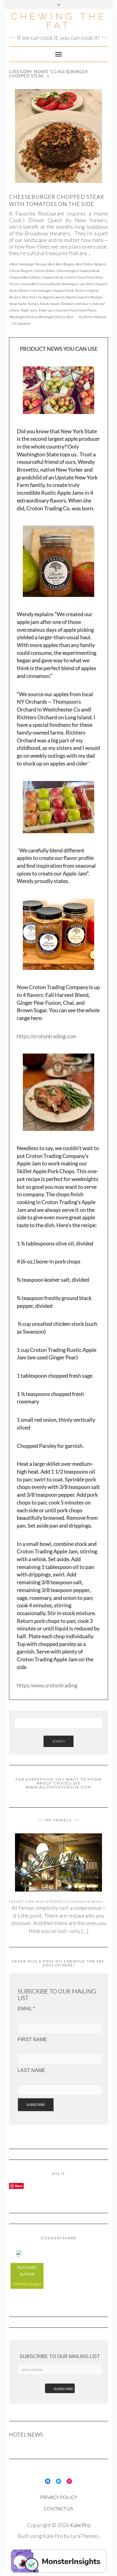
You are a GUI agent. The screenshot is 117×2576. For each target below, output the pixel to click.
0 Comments (21, 323)
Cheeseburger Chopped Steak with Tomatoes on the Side (57, 200)
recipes (35, 2284)
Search (58, 1741)
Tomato (33, 304)
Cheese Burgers (21, 271)
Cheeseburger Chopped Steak (78, 271)
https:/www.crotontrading (47, 1685)
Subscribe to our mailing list (60, 2356)
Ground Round (49, 284)
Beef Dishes (85, 264)
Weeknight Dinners (23, 317)
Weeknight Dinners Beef (56, 317)
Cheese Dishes (44, 271)
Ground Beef (29, 284)
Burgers (100, 264)
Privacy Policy (58, 2497)
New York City (31, 297)
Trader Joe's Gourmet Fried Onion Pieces (67, 310)
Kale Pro (80, 2525)
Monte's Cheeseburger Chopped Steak (46, 290)
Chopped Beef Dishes (25, 277)
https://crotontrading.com (46, 1036)
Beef (51, 264)
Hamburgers (70, 284)
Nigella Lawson (53, 297)
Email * (26, 2009)
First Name (32, 2039)
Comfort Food (74, 277)
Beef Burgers (65, 264)
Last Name (31, 2070)
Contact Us (58, 2508)
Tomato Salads (49, 304)
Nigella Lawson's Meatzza (84, 297)
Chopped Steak (52, 277)
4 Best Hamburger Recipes (28, 264)
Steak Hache (18, 304)
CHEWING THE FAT (59, 21)
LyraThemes (85, 2536)
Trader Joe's (28, 310)
